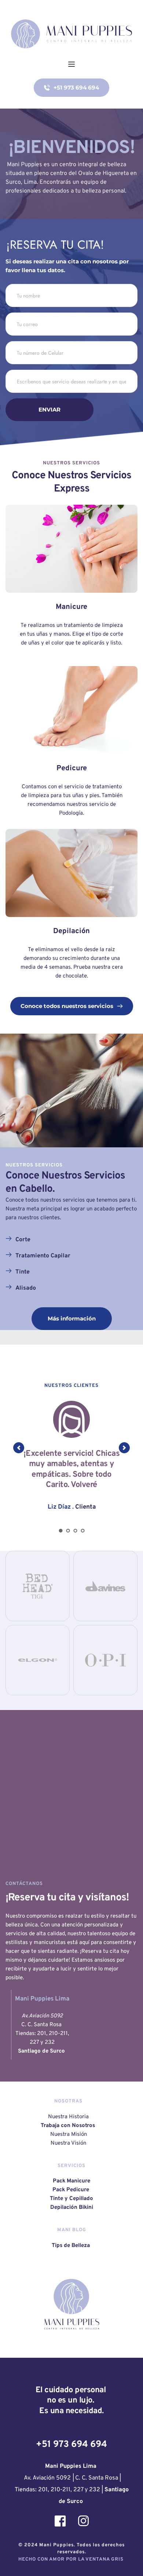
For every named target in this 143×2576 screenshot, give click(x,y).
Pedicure (72, 768)
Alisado (26, 1288)
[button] (71, 64)
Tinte (23, 1272)
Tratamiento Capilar (43, 1256)
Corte (23, 1240)
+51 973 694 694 (71, 2445)
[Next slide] (124, 1448)
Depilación (71, 931)
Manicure (71, 607)
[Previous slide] (19, 1448)
